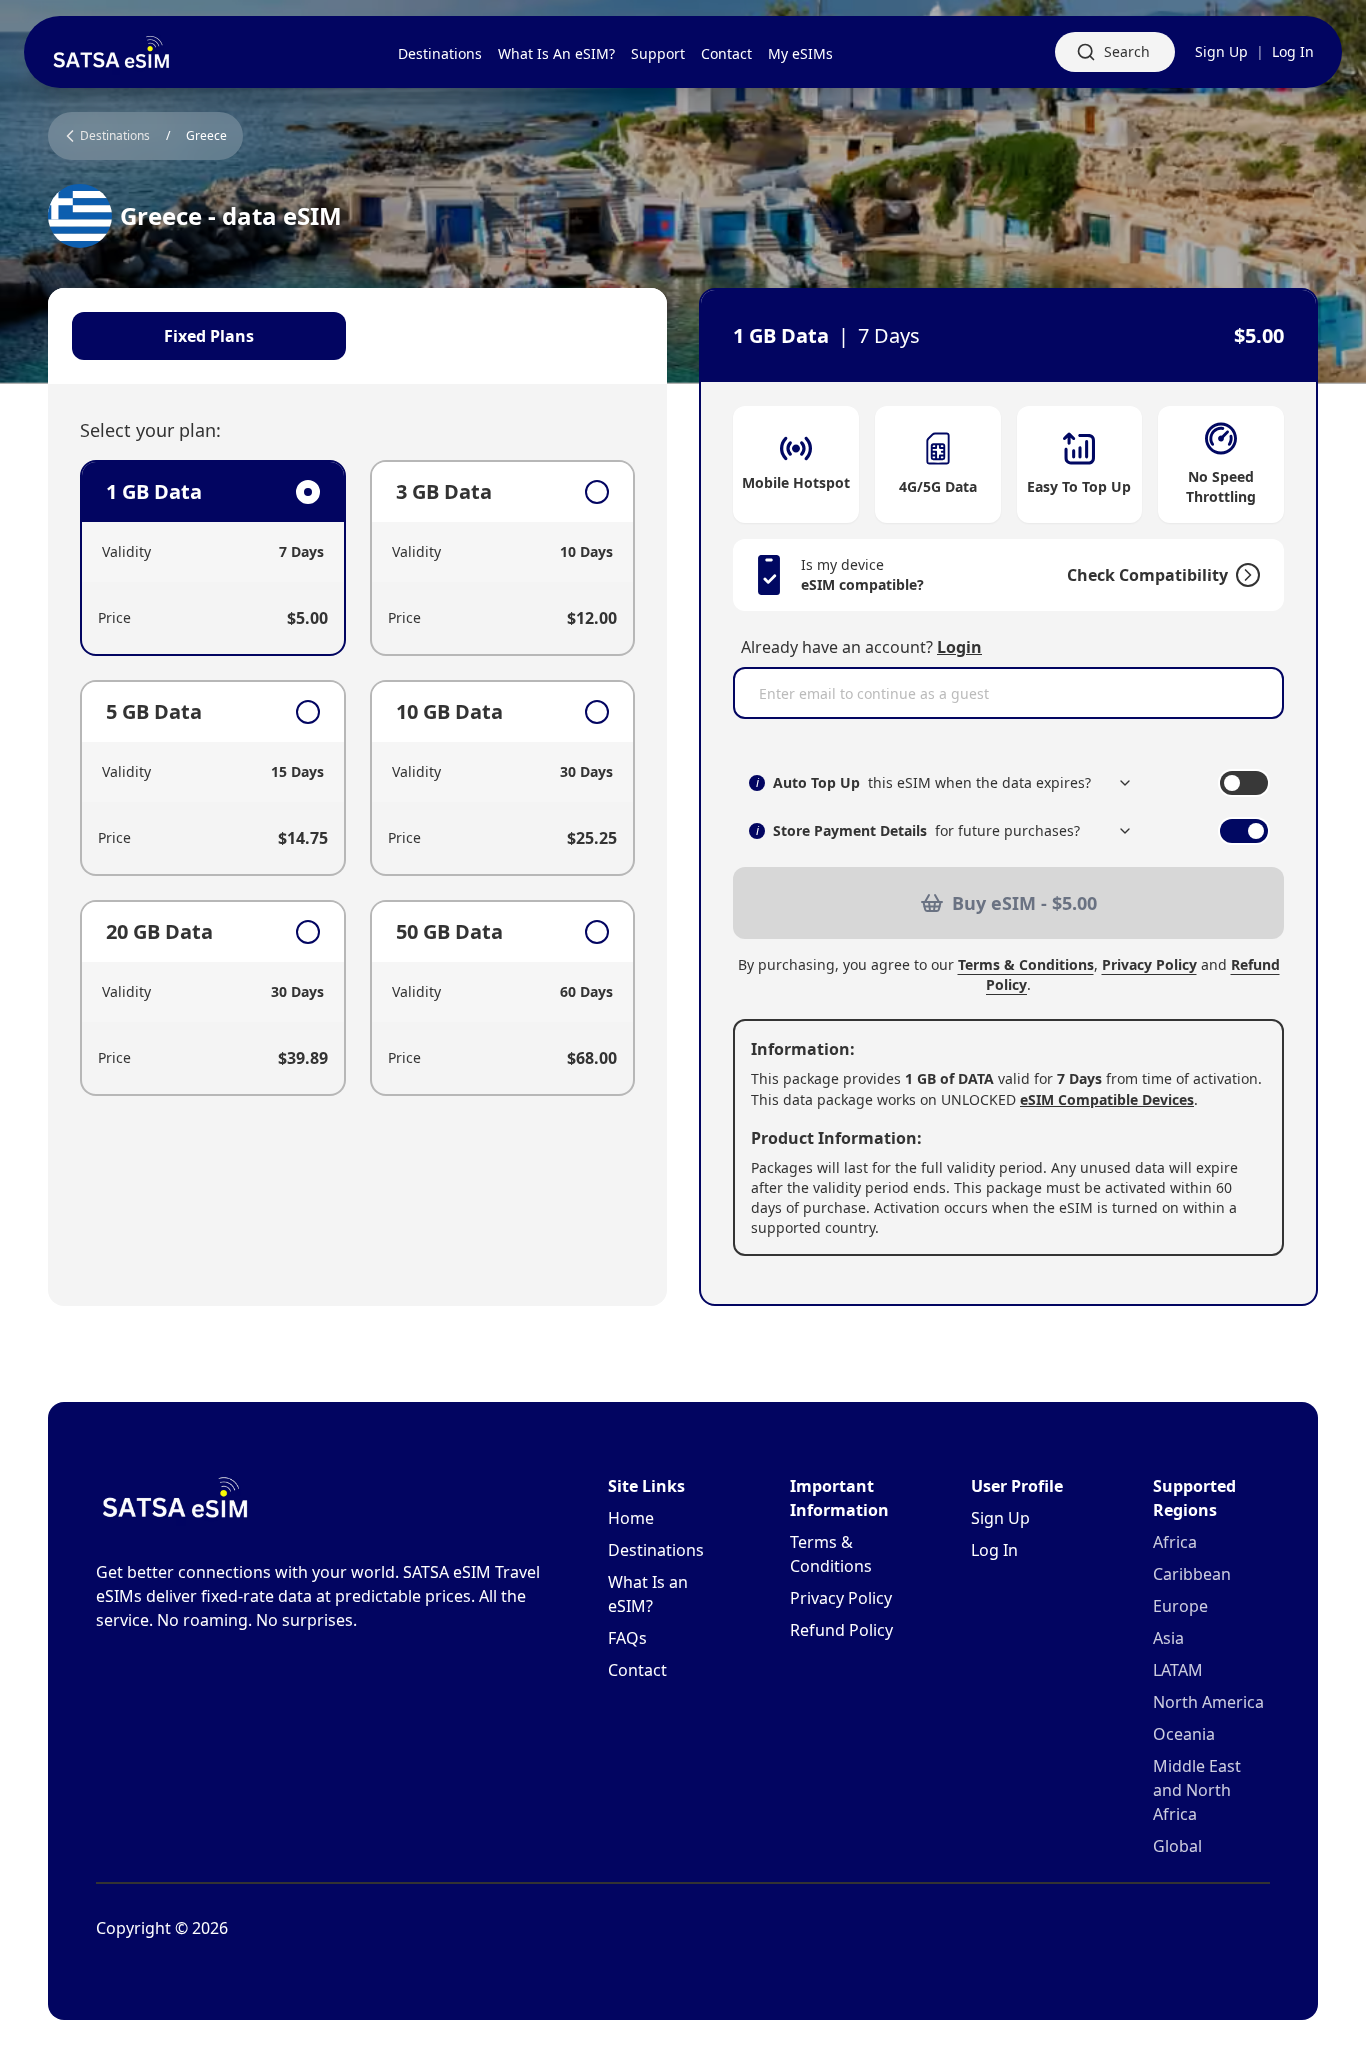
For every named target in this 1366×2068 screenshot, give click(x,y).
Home (631, 1518)
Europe (1180, 1606)
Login (959, 647)
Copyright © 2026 (162, 1928)
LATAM (1178, 1670)
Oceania (1184, 1734)
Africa (1175, 1542)
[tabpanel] (357, 778)
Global (1177, 1846)
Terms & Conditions (1026, 964)
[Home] (112, 52)
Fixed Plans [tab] (209, 336)
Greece (206, 136)
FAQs (627, 1638)
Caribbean (1192, 1574)
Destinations (656, 1550)
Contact (637, 1670)
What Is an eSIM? (648, 1594)
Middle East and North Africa (1197, 1790)
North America (1208, 1702)
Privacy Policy (1149, 964)
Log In (1293, 51)
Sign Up (1221, 51)
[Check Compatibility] (1244, 575)
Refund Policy (841, 1630)
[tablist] (357, 336)
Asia (1168, 1638)
